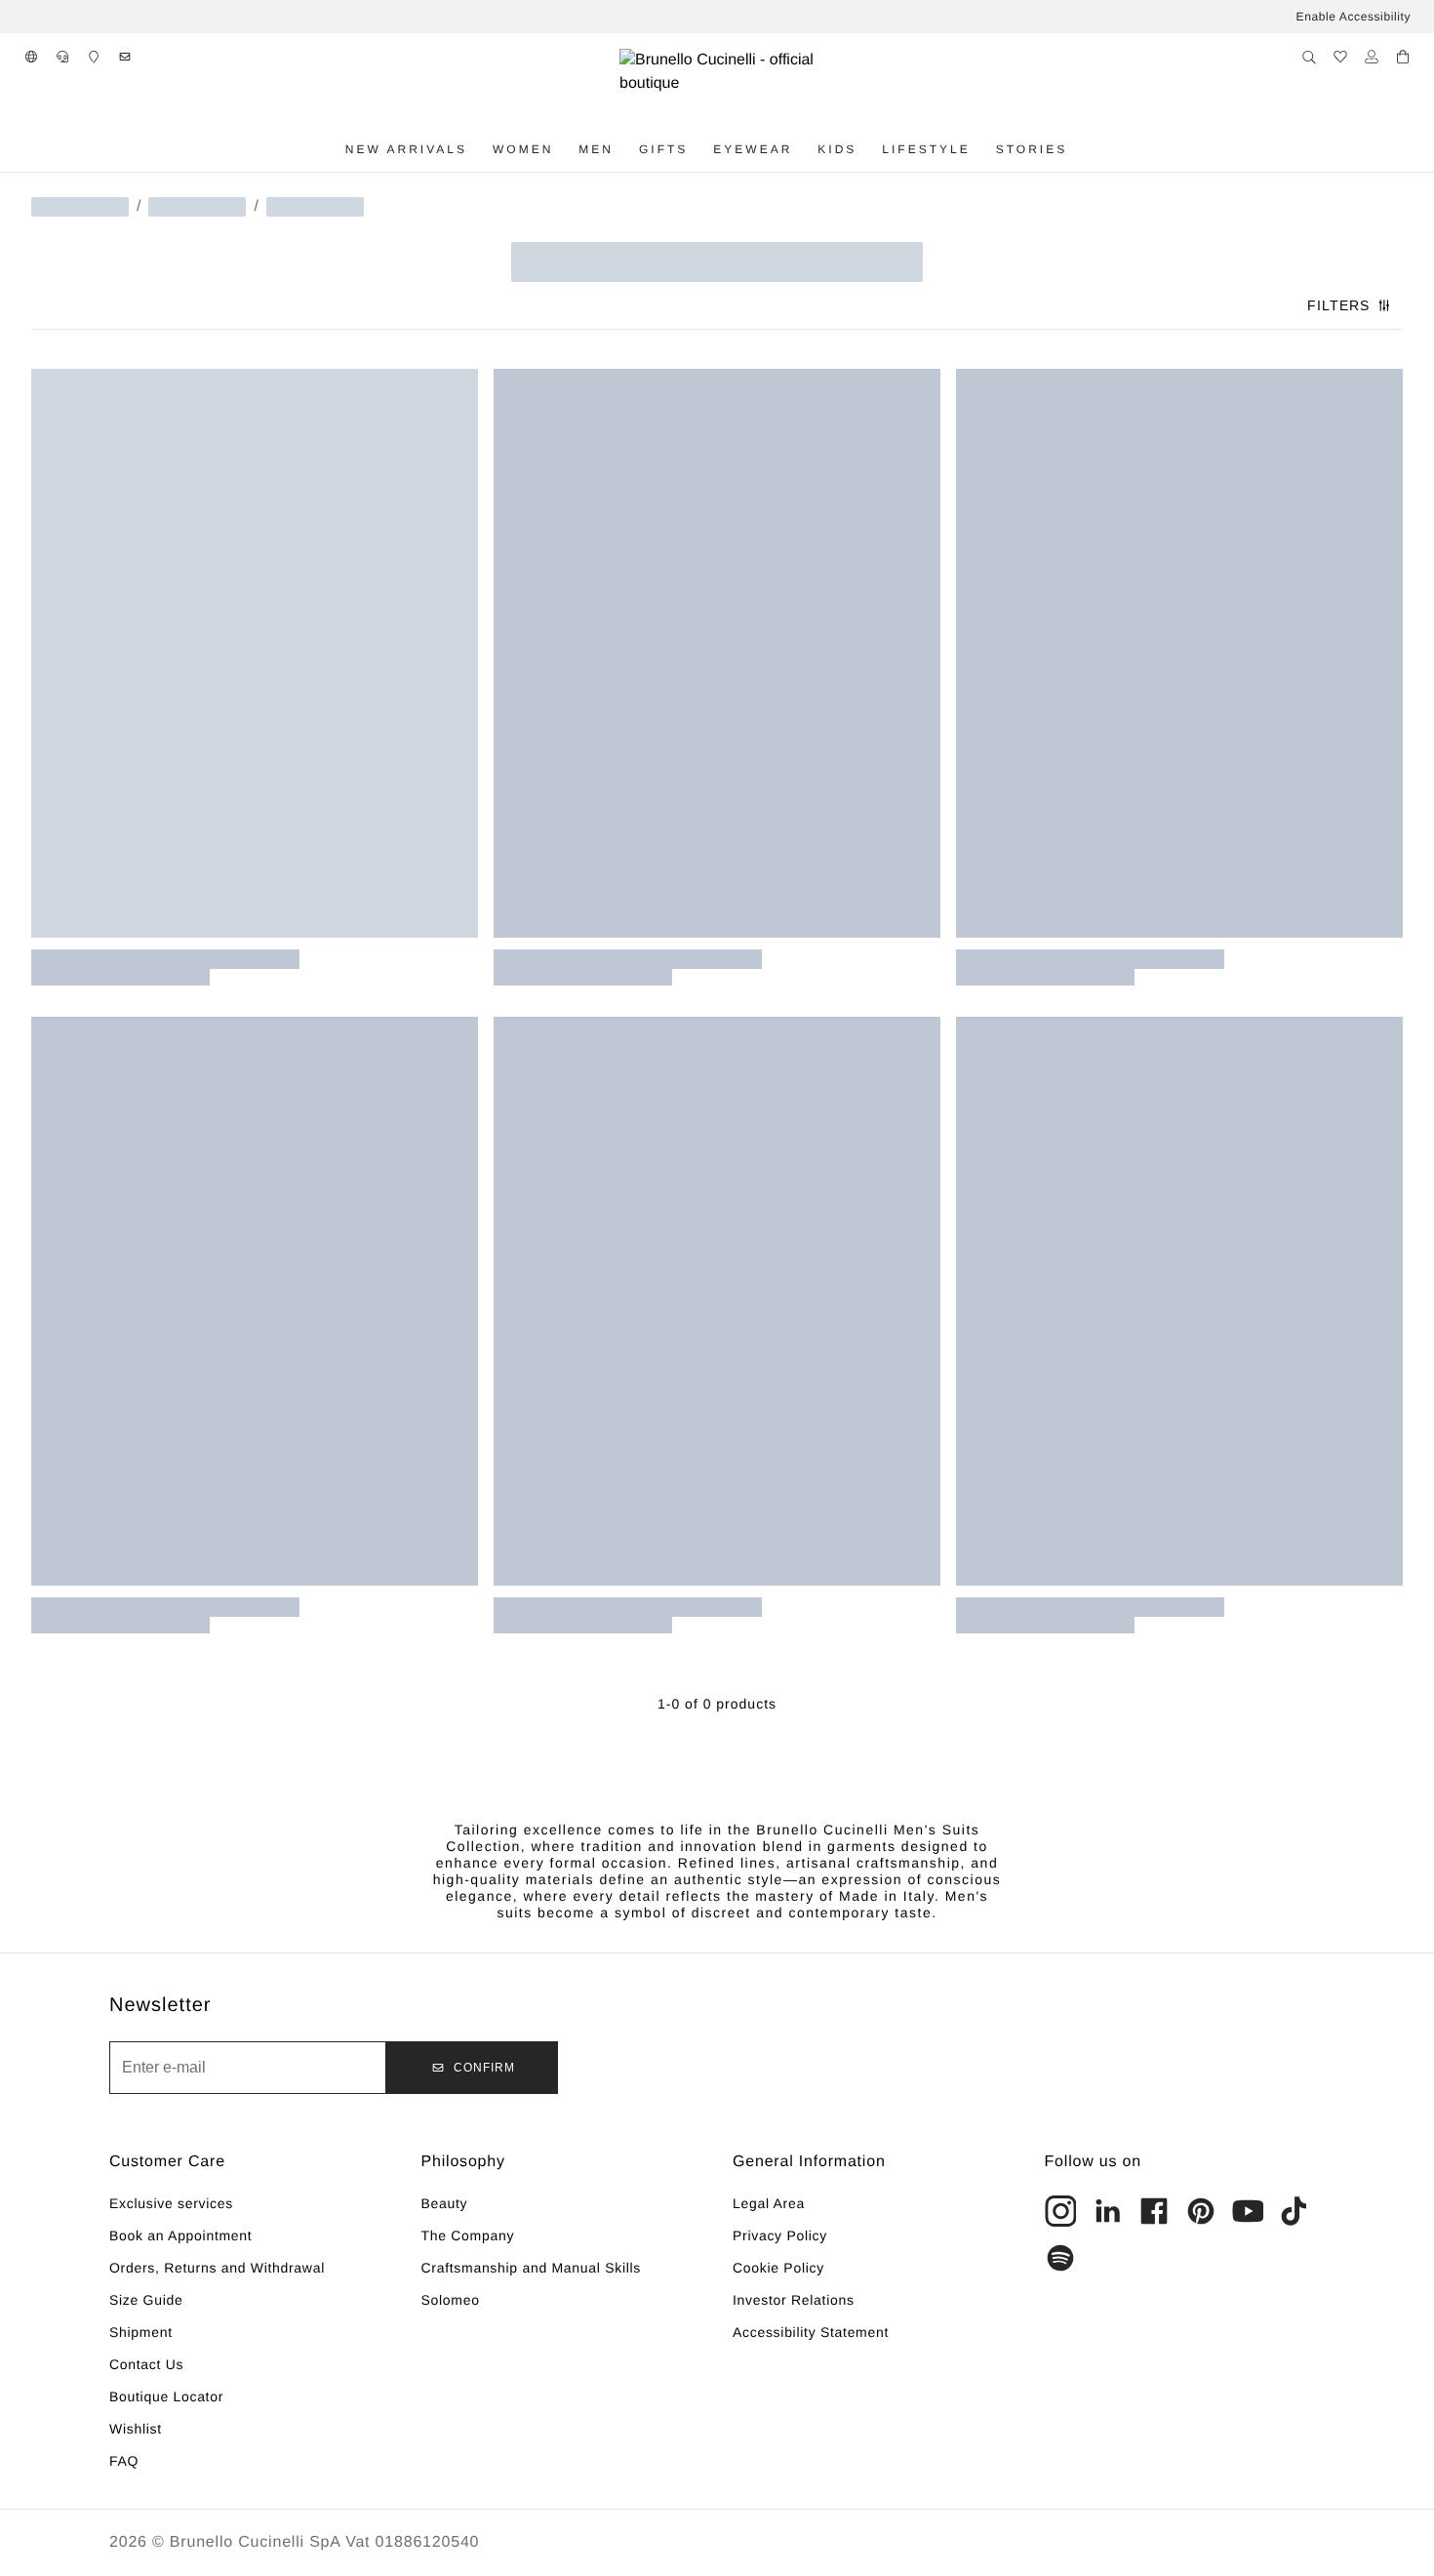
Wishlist (136, 2429)
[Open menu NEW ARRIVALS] (480, 149)
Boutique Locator (166, 2396)
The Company (468, 2235)
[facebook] (1154, 2211)
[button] (31, 57)
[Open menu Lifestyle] (983, 149)
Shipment (141, 2332)
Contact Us (146, 2364)
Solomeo (451, 2300)
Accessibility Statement (811, 2332)
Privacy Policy (780, 2235)
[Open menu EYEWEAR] (805, 149)
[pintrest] (1201, 2211)
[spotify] (1060, 2258)
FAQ (124, 2461)
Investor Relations (794, 2300)
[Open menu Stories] (1080, 149)
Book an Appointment (180, 2235)
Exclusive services (171, 2203)
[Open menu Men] (626, 149)
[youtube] (1248, 2211)
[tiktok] (1295, 2211)
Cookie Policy (778, 2268)
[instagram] (1060, 2211)
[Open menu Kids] (869, 149)
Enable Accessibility (1354, 17)
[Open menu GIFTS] (700, 149)
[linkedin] (1107, 2211)
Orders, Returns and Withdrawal (217, 2268)
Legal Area (769, 2203)
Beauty (445, 2203)
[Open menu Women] (566, 149)
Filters (1338, 305)
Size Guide (146, 2300)
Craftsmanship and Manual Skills (532, 2268)
